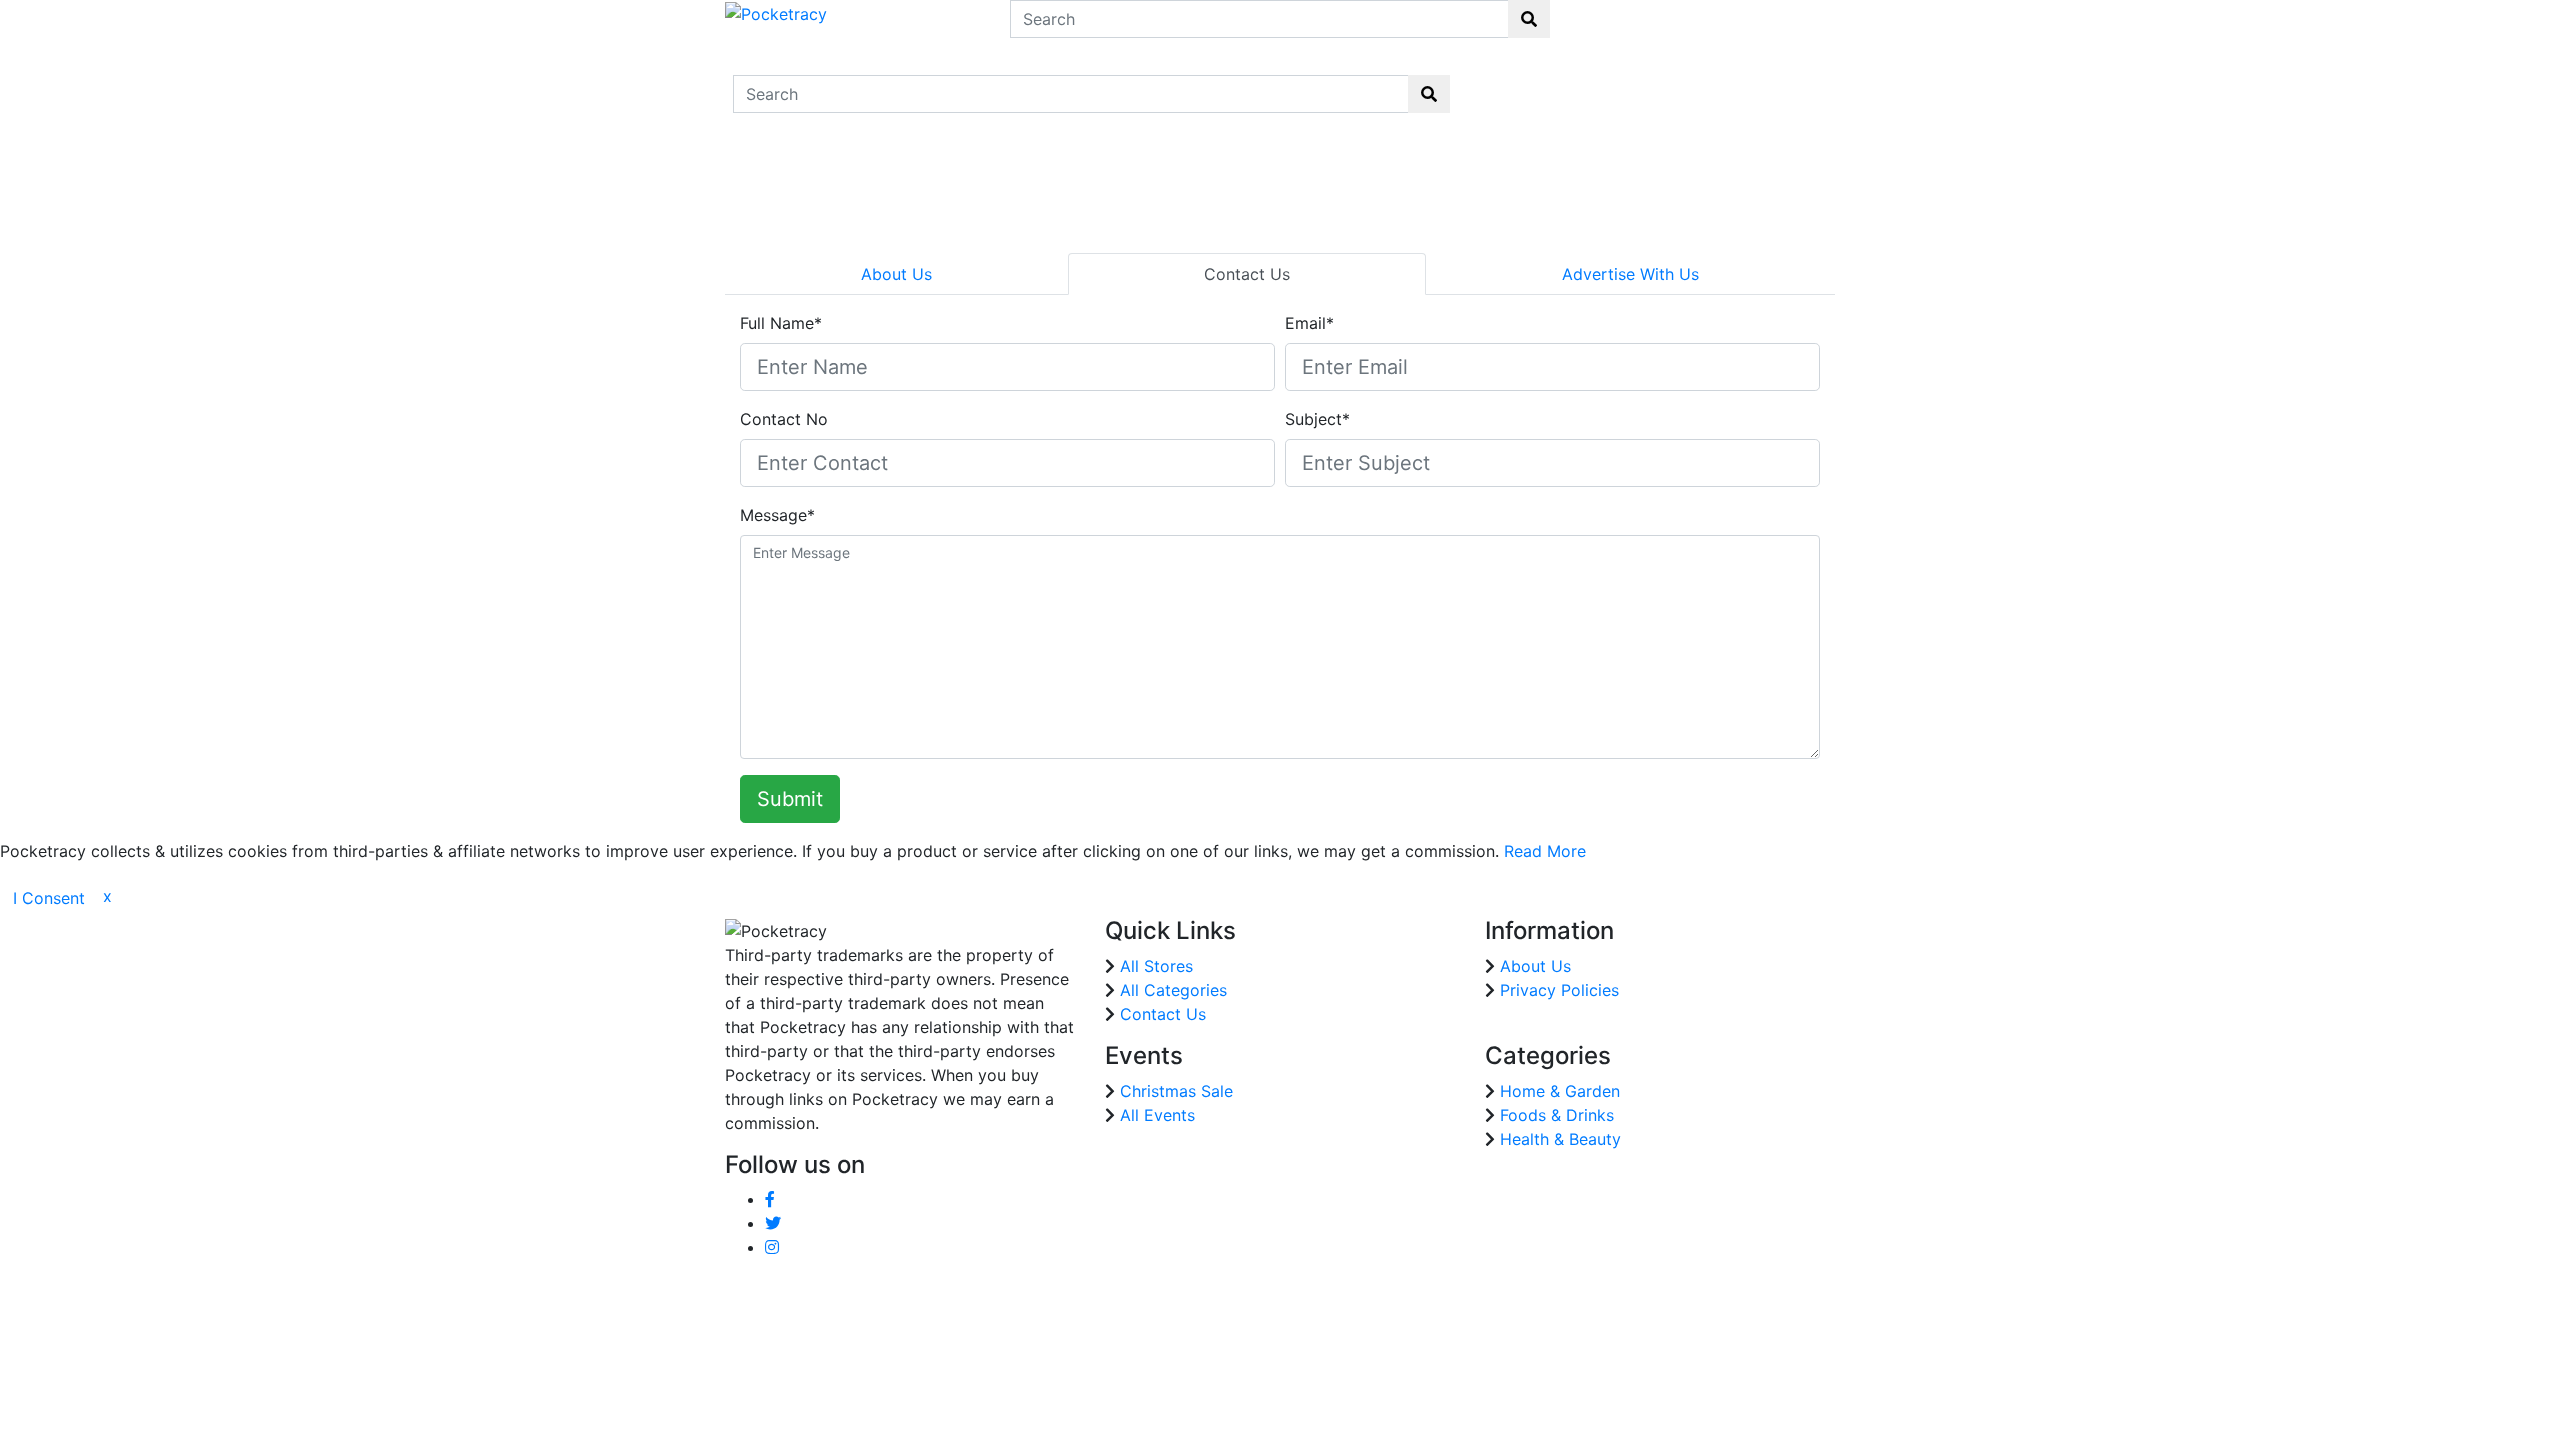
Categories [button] (1641, 82)
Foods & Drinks (1557, 1115)
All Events (1157, 1115)
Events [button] (1724, 82)
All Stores (1156, 966)
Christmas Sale (1176, 1091)
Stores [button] (1559, 82)
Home (1500, 81)
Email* (1309, 323)
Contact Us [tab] (1247, 274)
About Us (1535, 966)
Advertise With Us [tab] (1630, 274)
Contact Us (1796, 94)
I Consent (49, 898)
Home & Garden (1560, 1091)
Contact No (784, 419)
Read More (1545, 851)
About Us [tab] (896, 274)
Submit (790, 799)
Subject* (1317, 419)
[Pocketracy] (776, 12)
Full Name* (781, 323)
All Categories (1173, 990)
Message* (777, 515)
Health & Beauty (1560, 1139)
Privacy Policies (1559, 990)
